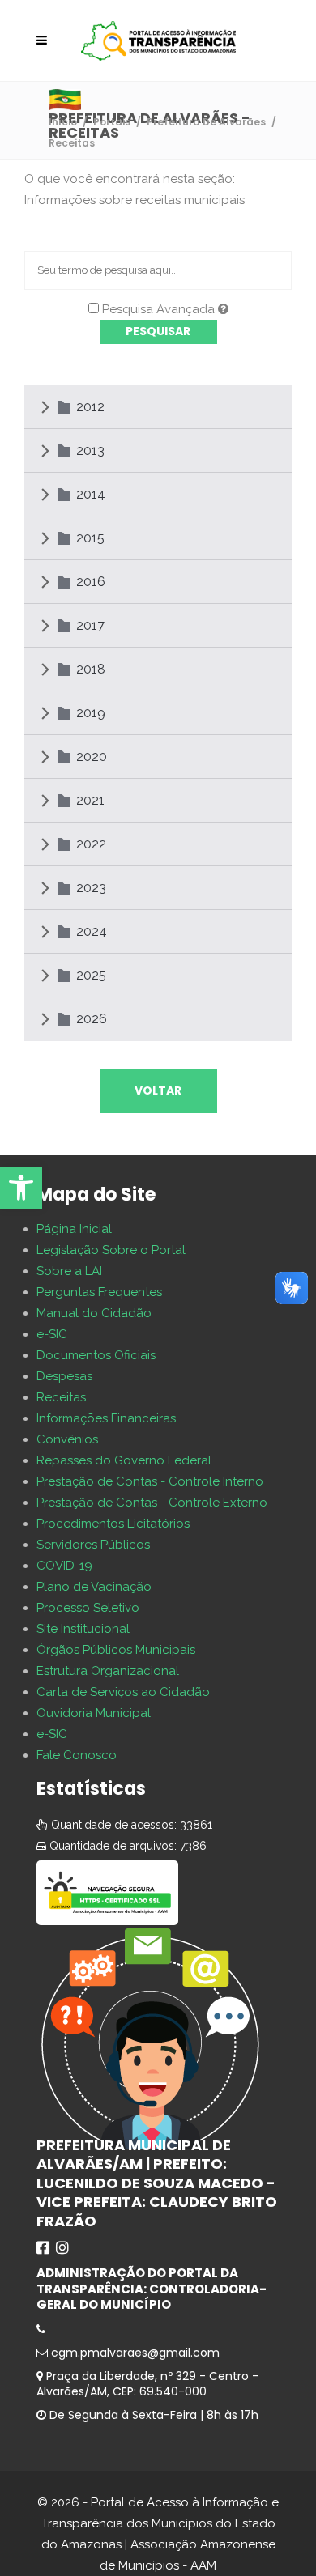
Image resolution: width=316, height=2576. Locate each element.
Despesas (64, 1376)
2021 (90, 800)
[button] (21, 1188)
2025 (91, 975)
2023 (91, 888)
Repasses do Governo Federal (124, 1460)
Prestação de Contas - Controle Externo (152, 1503)
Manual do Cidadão (94, 1313)
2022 (91, 844)
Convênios (67, 1439)
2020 (92, 757)
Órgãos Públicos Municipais (116, 1650)
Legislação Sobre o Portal (111, 1250)
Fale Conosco (77, 1755)
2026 (92, 1019)
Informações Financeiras (106, 1418)
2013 (90, 451)
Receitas (61, 1397)
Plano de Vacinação (94, 1587)
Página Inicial (74, 1229)
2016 (91, 582)
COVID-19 (64, 1566)
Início (63, 122)
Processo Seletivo (88, 1608)
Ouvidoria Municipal (94, 1713)
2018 (91, 669)
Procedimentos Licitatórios (113, 1524)
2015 (90, 538)
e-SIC (52, 1334)
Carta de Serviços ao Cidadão (123, 1692)
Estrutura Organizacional (108, 1671)
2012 (90, 407)
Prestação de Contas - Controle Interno (150, 1481)
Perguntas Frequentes (99, 1292)
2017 (90, 625)
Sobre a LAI (69, 1271)
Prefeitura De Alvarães (206, 122)
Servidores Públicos (93, 1545)
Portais (112, 122)
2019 (91, 713)
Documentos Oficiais (96, 1355)
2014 (91, 494)
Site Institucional (83, 1629)
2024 (92, 931)
